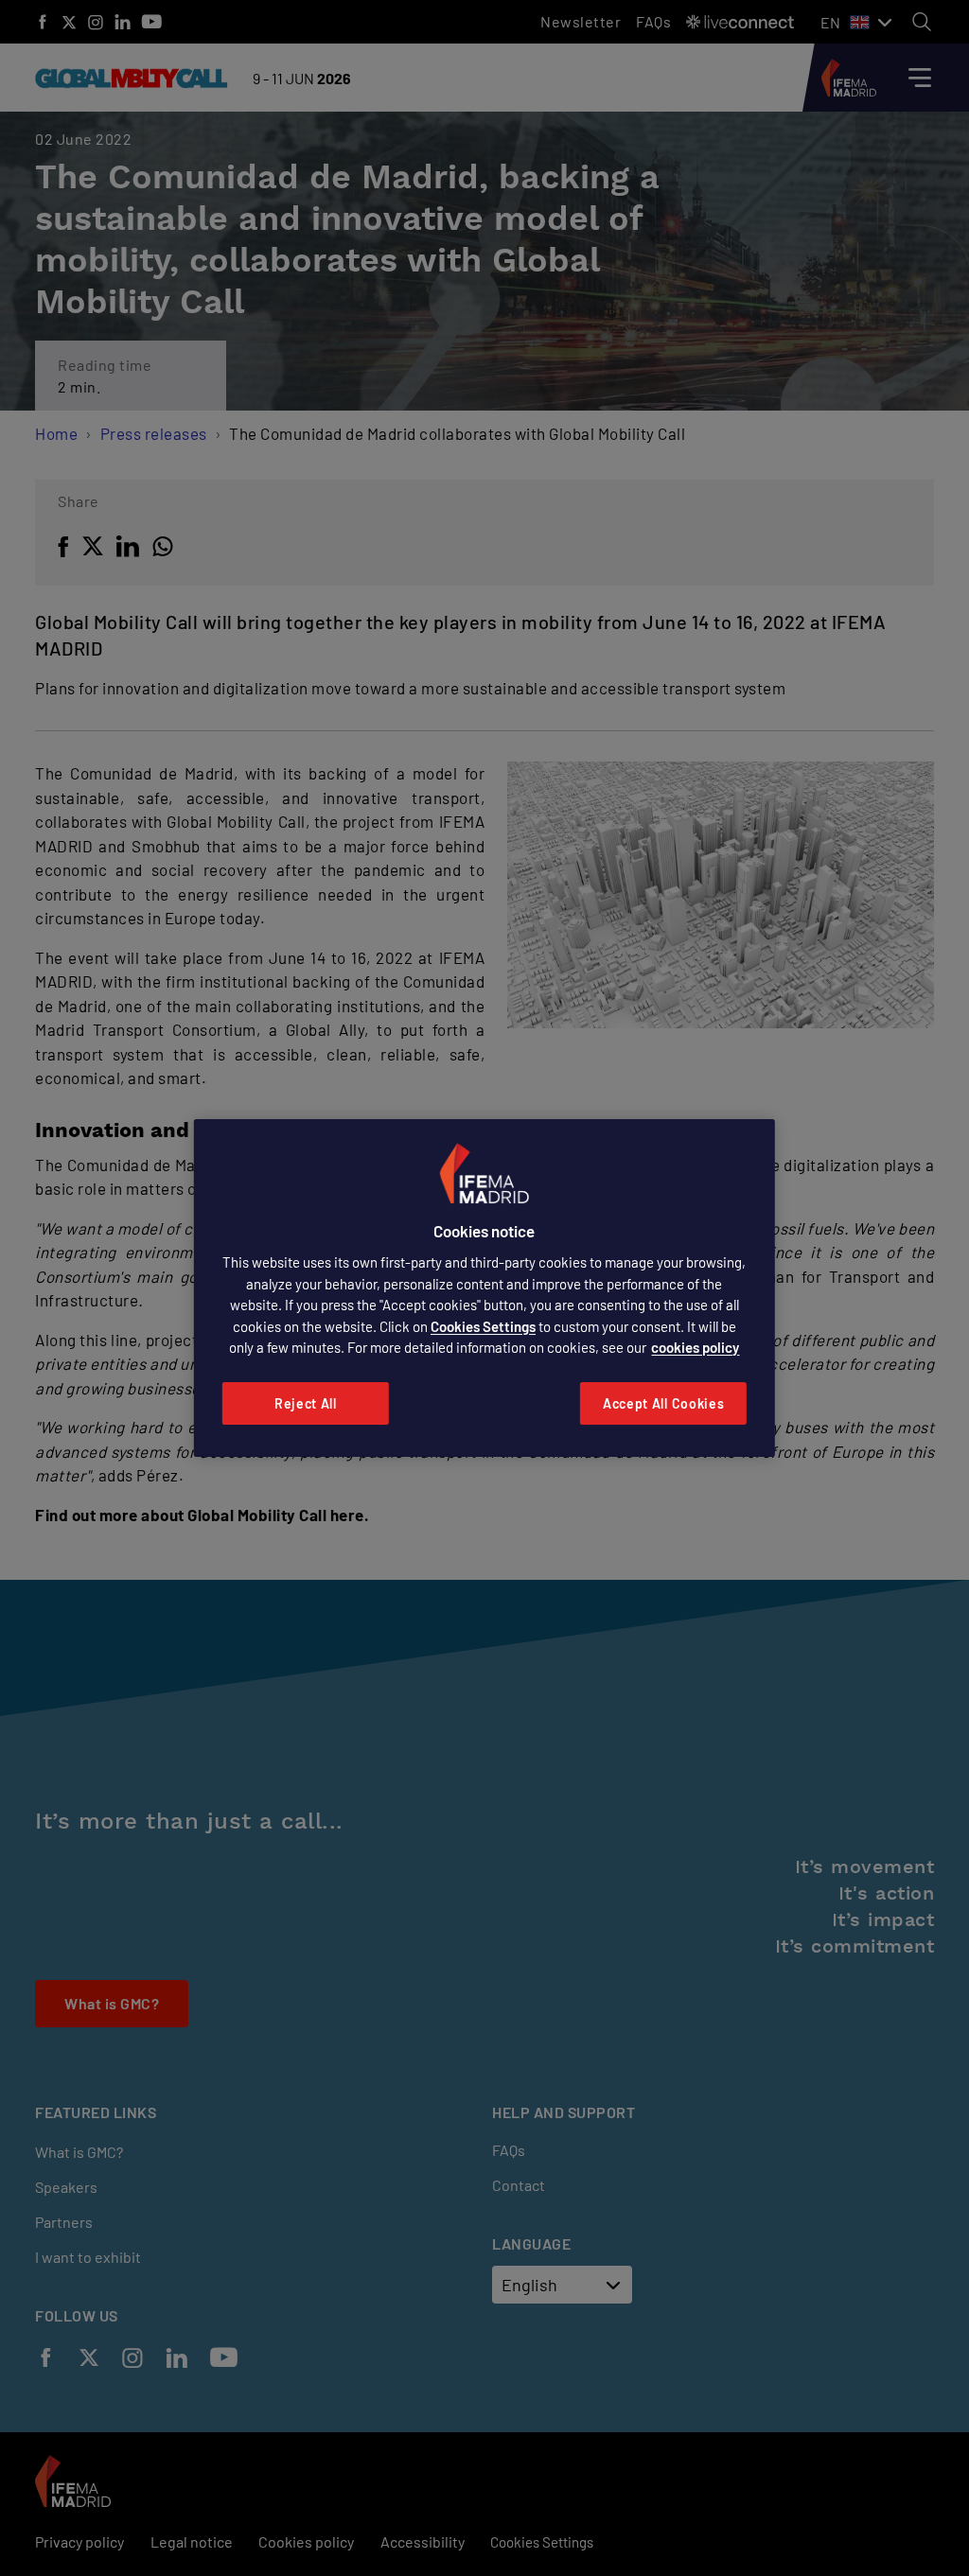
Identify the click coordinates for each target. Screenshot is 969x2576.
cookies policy (695, 1347)
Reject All (306, 1403)
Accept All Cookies (664, 1403)
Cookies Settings (483, 1326)
